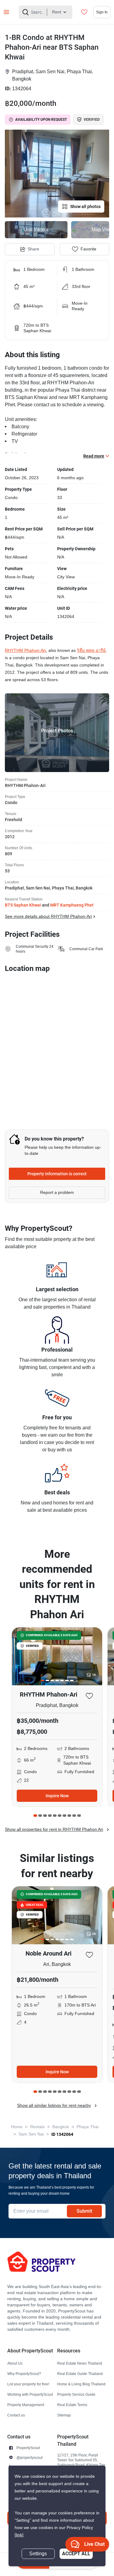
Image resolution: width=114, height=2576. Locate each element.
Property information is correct (57, 1174)
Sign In (102, 12)
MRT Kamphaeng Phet (72, 905)
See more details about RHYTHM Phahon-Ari (48, 916)
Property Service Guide (76, 2394)
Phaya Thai (88, 2127)
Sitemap (64, 2415)
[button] (57, 174)
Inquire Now (57, 1796)
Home (17, 2127)
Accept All (76, 2554)
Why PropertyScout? (24, 2374)
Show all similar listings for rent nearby (54, 2105)
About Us (15, 2363)
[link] (19, 2535)
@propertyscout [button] (29, 2457)
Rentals (37, 2127)
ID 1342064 (62, 2134)
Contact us (16, 2415)
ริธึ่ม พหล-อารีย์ (91, 650)
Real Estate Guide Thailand (80, 2374)
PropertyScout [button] (28, 2448)
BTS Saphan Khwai (23, 905)
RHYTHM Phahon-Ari (25, 650)
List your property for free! (28, 2384)
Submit (84, 2211)
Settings (38, 2554)
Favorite (88, 249)
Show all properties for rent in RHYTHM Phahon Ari (54, 1829)
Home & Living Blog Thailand (81, 2384)
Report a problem (57, 1193)
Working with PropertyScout (30, 2394)
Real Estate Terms (72, 2405)
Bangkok (61, 2127)
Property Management (26, 2405)
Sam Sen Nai (31, 2134)
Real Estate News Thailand (80, 2363)
